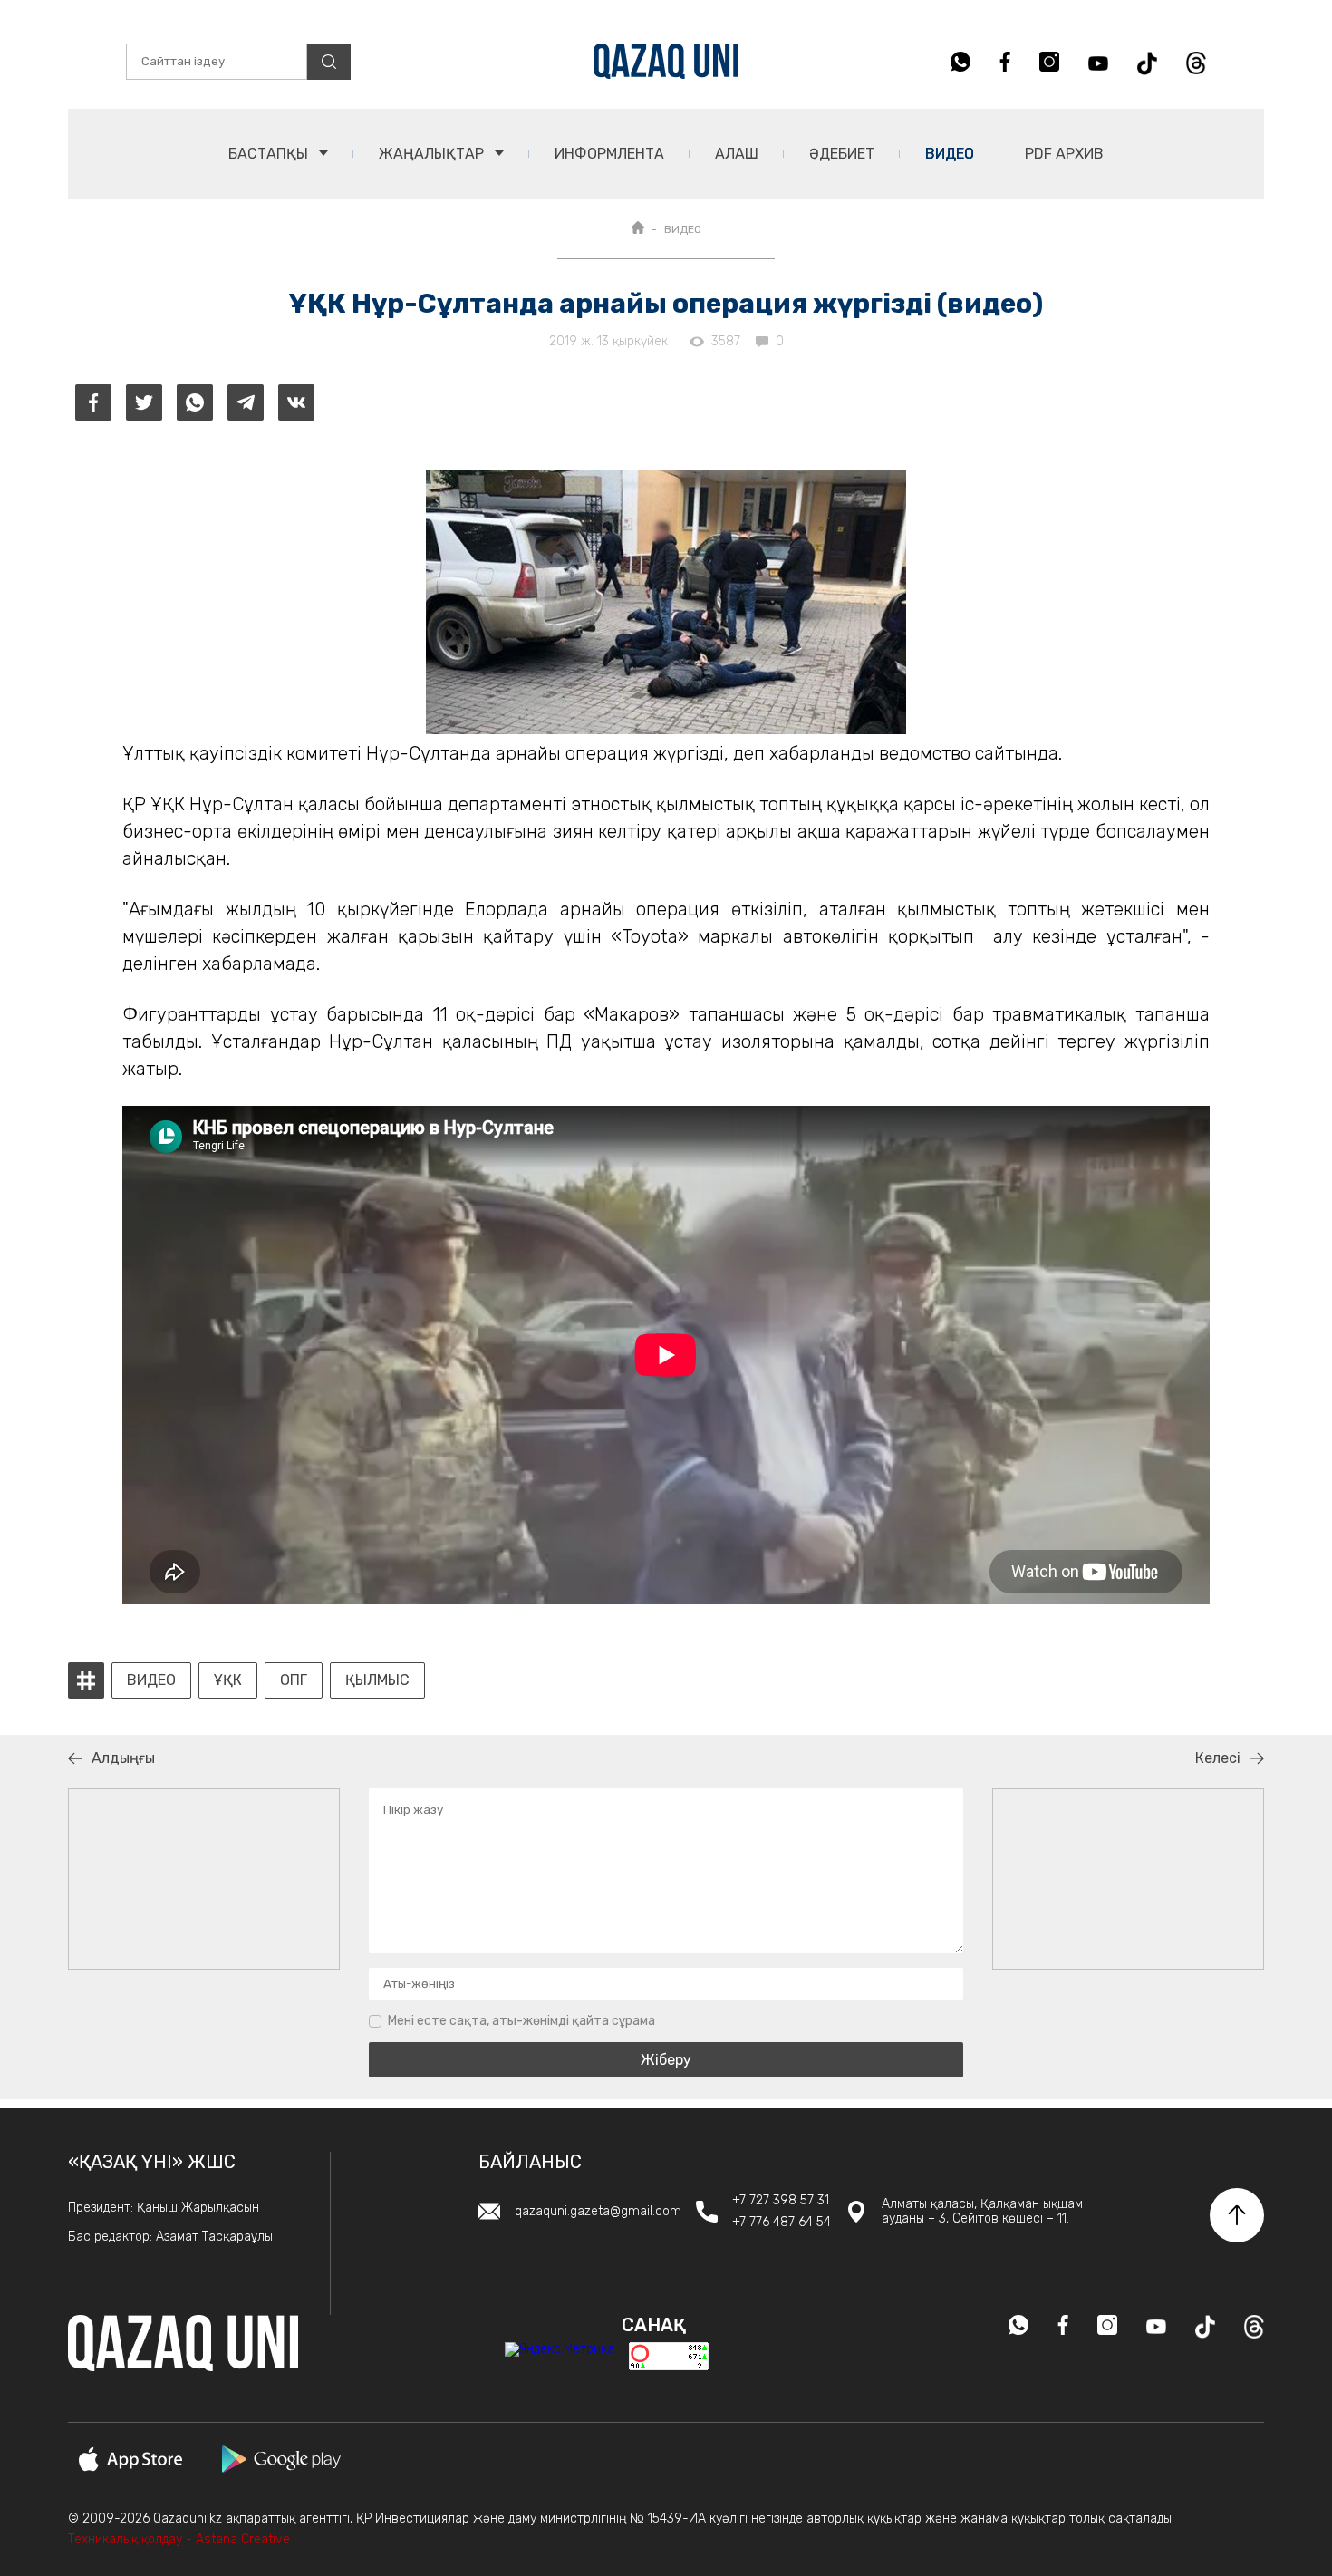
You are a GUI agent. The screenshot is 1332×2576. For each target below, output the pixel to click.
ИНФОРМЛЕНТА (609, 154)
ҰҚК (228, 1680)
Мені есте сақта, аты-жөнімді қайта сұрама (521, 2021)
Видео (950, 154)
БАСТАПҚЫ (270, 154)
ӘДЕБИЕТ (842, 154)
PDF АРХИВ (1064, 154)
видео (151, 1680)
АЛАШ (737, 154)
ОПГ (294, 1680)
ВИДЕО (683, 229)
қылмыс (377, 1680)
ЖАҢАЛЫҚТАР (433, 154)
